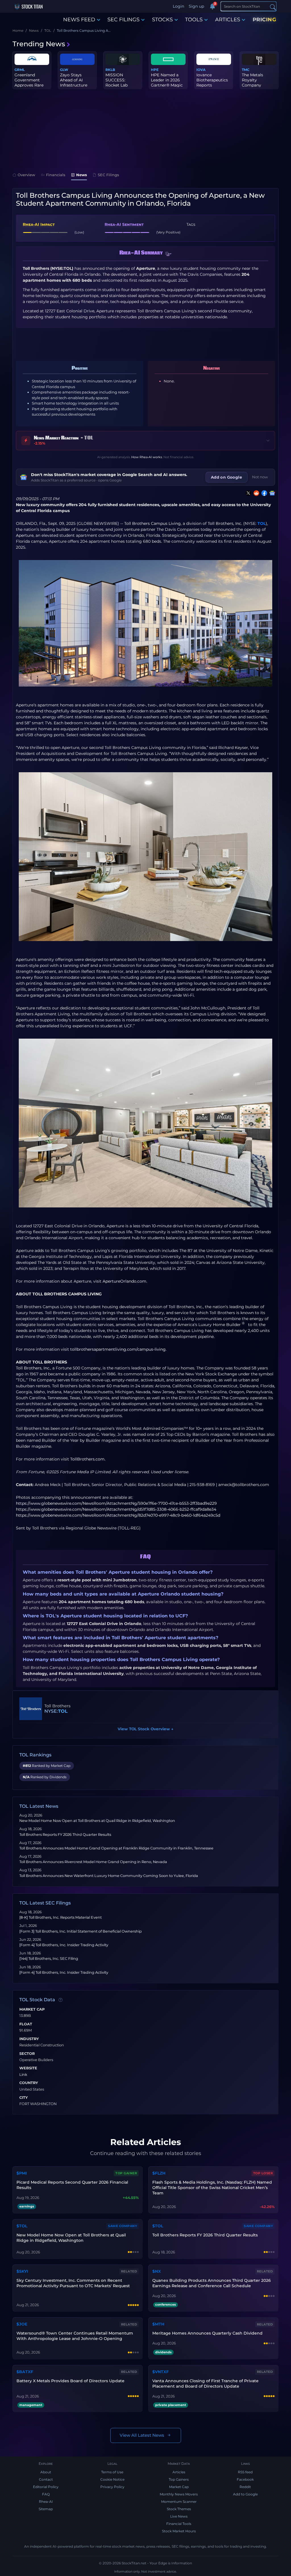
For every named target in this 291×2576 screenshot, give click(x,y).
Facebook (245, 2479)
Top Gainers (179, 2479)
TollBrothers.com (87, 1459)
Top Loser (263, 2173)
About (46, 2472)
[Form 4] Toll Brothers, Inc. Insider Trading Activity (64, 1945)
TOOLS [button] (194, 20)
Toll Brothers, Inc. (225, 523)
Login (178, 6)
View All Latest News (142, 2435)
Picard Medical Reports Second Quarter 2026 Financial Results (72, 2185)
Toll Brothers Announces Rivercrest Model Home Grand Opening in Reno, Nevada (93, 1862)
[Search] (273, 7)
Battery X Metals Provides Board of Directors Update (70, 2381)
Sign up (196, 6)
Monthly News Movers (179, 2494)
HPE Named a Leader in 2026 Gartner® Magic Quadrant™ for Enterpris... (167, 85)
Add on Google (226, 477)
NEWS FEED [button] (79, 20)
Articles (179, 2472)
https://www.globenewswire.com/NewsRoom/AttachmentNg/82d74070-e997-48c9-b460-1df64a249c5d (118, 1515)
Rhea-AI (46, 2502)
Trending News (39, 44)
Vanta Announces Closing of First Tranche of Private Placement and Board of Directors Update (205, 2384)
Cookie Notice (112, 2479)
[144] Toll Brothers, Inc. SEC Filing (49, 1959)
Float (26, 2024)
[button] (169, 254)
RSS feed (245, 2472)
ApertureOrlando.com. (125, 1281)
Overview (26, 175)
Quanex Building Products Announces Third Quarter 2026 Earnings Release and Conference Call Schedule (212, 2283)
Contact (46, 2479)
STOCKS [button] (162, 20)
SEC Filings (108, 175)
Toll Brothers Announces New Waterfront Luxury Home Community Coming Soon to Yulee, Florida (109, 1876)
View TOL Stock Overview (145, 1729)
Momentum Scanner (179, 2502)
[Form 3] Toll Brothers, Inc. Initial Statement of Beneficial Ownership (81, 1931)
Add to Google (245, 2494)
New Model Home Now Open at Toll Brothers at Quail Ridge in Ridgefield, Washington (97, 1821)
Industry (29, 2039)
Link (23, 2075)
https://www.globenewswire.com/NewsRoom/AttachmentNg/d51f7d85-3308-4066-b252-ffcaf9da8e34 (116, 1509)
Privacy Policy (112, 2487)
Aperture (25, 535)
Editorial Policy (46, 2487)
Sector (27, 2054)
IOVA (201, 70)
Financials (56, 175)
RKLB (110, 70)
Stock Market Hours (179, 2531)
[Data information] (61, 2000)
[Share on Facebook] (263, 493)
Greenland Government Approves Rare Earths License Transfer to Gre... (31, 85)
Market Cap (32, 2009)
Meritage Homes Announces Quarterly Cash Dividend (207, 2333)
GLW (64, 70)
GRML (20, 70)
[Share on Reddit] (255, 493)
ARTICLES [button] (228, 20)
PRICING (265, 20)
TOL (262, 523)
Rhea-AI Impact (39, 224)
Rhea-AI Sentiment (124, 224)
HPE (155, 70)
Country (29, 2083)
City (24, 2098)
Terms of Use (112, 2472)
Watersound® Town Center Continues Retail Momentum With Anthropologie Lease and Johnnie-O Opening (75, 2336)
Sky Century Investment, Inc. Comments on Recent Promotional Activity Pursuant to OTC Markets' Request (73, 2283)
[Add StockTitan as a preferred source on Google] (271, 493)
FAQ (46, 2494)
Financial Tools (179, 2524)
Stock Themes (179, 2509)
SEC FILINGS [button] (123, 20)
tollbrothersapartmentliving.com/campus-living (118, 1349)
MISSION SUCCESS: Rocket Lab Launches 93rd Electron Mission (122, 85)
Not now (260, 477)
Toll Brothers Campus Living (152, 523)
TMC (246, 70)
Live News (179, 2516)
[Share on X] (247, 493)
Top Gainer (126, 2173)
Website (28, 2068)
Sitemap (46, 2509)
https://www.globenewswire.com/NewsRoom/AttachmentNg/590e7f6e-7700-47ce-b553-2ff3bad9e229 (116, 1503)
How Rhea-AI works (147, 457)
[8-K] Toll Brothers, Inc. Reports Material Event (61, 1917)
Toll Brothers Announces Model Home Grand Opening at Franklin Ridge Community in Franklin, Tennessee (116, 1848)
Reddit (245, 2487)
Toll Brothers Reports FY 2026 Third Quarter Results (65, 1835)
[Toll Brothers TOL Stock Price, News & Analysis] (31, 1709)
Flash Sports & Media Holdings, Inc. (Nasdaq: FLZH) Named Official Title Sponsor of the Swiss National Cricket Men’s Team (212, 2188)
